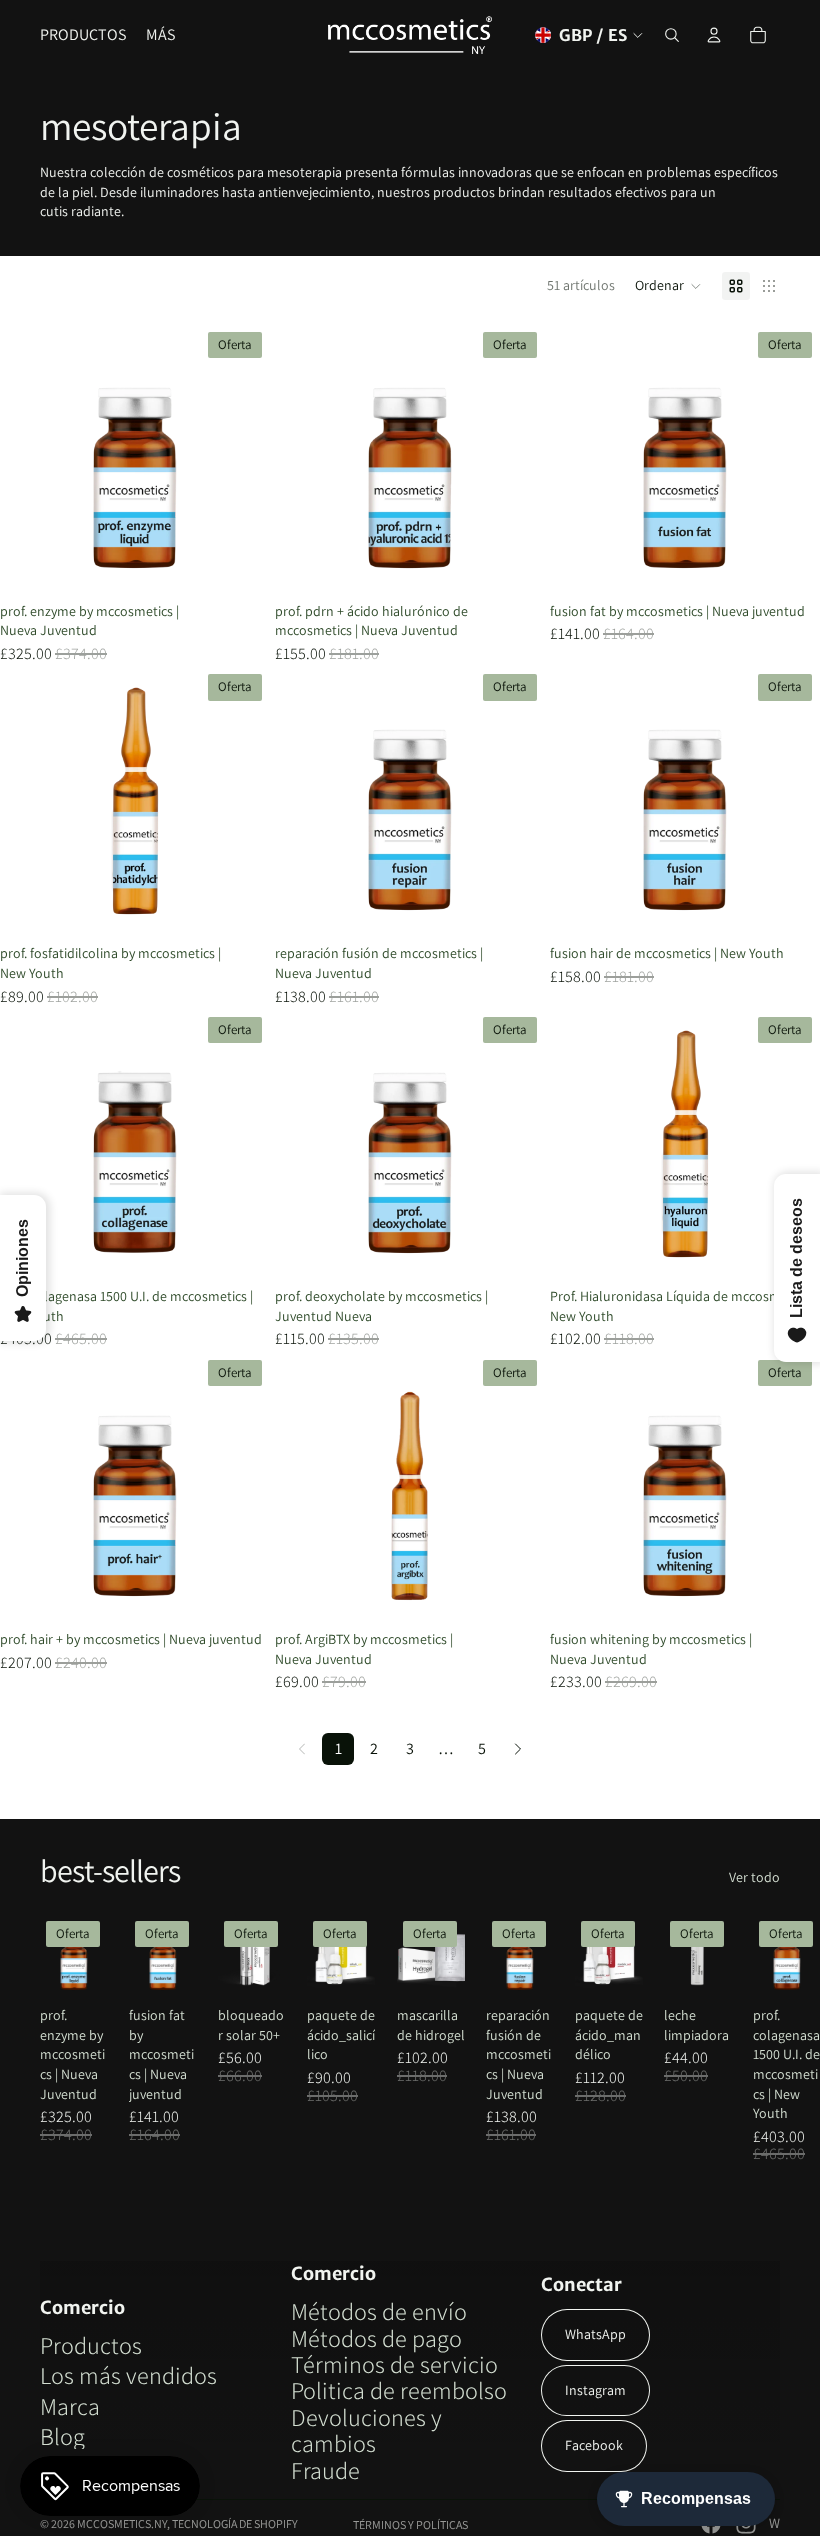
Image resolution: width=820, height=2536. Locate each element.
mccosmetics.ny (122, 2523)
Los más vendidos (128, 2375)
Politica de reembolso (399, 2390)
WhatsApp (595, 2334)
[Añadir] (789, 563)
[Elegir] (239, 563)
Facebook (594, 2445)
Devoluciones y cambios (366, 2430)
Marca (70, 2406)
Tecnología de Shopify (235, 2523)
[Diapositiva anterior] (30, 459)
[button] (668, 286)
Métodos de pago (376, 2338)
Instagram (595, 2390)
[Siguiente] (518, 1749)
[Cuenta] (714, 35)
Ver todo (754, 1877)
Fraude (325, 2470)
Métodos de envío (379, 2311)
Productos (91, 2345)
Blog (62, 2436)
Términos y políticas (410, 2524)
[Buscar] (672, 35)
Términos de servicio (394, 2364)
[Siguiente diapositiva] (240, 459)
